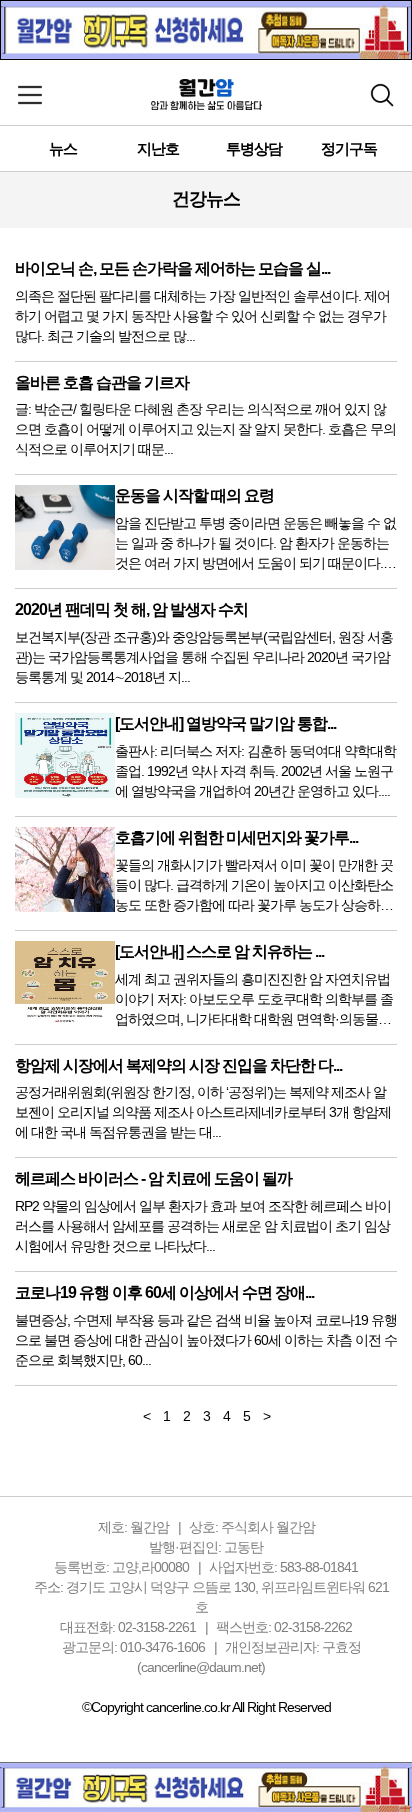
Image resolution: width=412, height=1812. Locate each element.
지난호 (158, 148)
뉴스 (63, 148)
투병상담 (254, 148)
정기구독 (349, 148)
